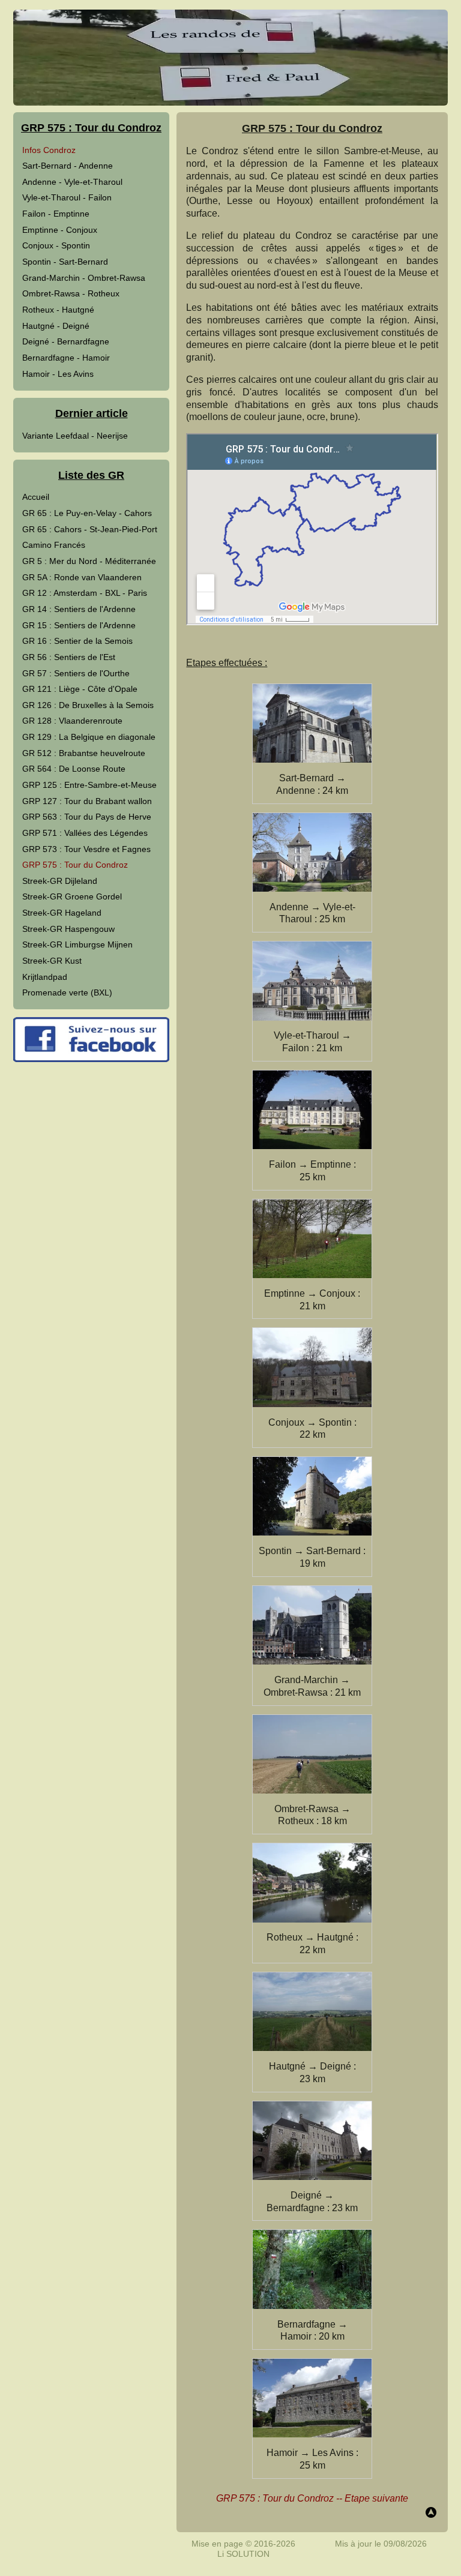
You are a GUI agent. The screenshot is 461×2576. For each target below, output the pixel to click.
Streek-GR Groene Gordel (72, 896)
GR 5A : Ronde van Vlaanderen (82, 577)
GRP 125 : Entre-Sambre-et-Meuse (89, 785)
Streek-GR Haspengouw (68, 929)
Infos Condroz (49, 150)
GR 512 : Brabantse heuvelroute (84, 753)
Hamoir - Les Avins (58, 374)
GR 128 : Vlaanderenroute (72, 721)
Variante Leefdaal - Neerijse (75, 436)
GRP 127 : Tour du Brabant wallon (87, 801)
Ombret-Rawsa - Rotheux (71, 293)
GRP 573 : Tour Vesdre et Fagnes (86, 849)
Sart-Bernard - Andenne (68, 166)
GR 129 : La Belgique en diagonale (89, 737)
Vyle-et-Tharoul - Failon (67, 197)
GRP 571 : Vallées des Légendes (85, 833)
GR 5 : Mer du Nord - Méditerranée (89, 561)
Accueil (36, 497)
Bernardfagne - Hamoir (66, 358)
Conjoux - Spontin (56, 245)
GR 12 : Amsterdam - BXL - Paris (85, 593)
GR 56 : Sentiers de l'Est (69, 657)
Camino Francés (54, 545)
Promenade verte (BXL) (67, 992)
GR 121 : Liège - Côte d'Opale (80, 689)
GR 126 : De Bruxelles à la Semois (88, 705)
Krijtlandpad (45, 977)
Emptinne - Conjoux (60, 230)
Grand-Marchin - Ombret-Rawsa (84, 278)
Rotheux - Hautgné (58, 310)
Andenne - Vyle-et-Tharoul (72, 182)
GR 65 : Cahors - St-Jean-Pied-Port (90, 529)
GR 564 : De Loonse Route (74, 769)
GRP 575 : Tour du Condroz (75, 865)
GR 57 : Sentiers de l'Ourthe (76, 673)
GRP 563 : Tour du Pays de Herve (87, 817)
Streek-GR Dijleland (60, 881)
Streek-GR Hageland (62, 913)
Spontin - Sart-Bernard (65, 262)
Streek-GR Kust (52, 961)
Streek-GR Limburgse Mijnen (77, 944)
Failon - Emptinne (56, 214)
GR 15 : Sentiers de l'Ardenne (79, 625)
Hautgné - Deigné (56, 326)
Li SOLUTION (243, 2554)
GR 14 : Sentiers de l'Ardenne (79, 609)
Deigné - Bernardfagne (66, 341)
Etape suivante (376, 2498)
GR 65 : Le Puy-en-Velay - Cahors (87, 513)
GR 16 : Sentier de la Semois (77, 641)
